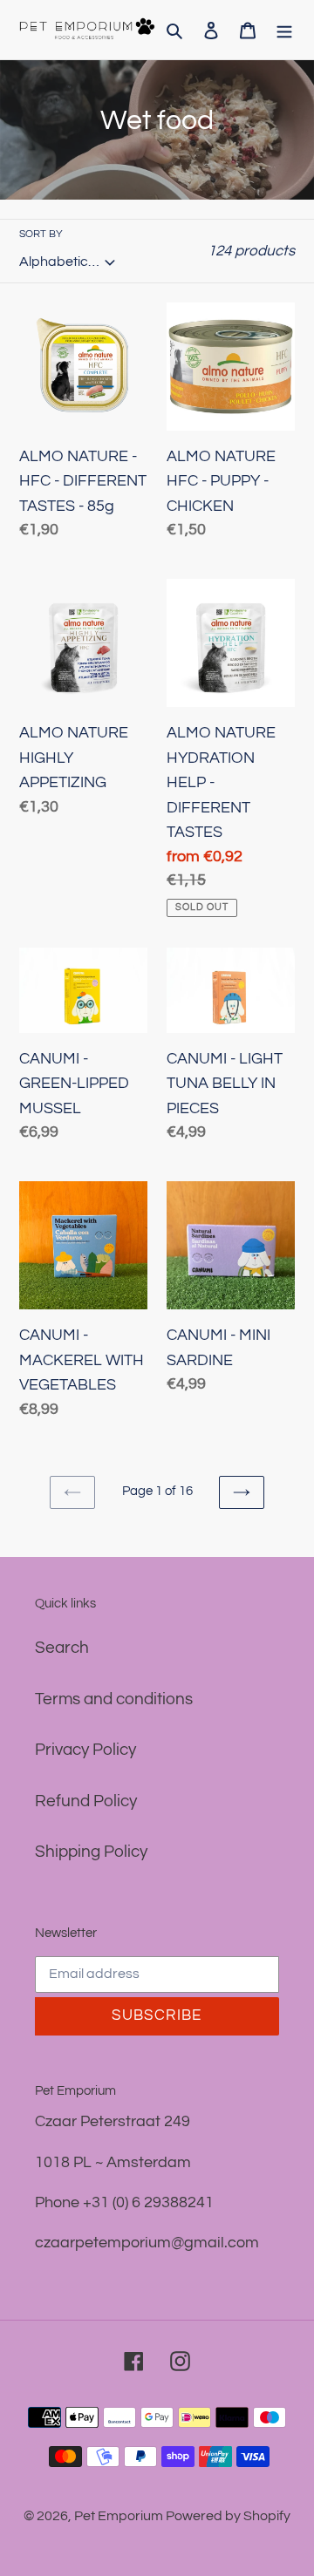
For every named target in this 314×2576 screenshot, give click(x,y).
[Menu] (284, 30)
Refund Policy (86, 1801)
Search (62, 1648)
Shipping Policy (91, 1852)
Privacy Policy (85, 1750)
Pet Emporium (120, 2516)
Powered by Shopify (228, 2516)
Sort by (41, 234)
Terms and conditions (114, 1699)
